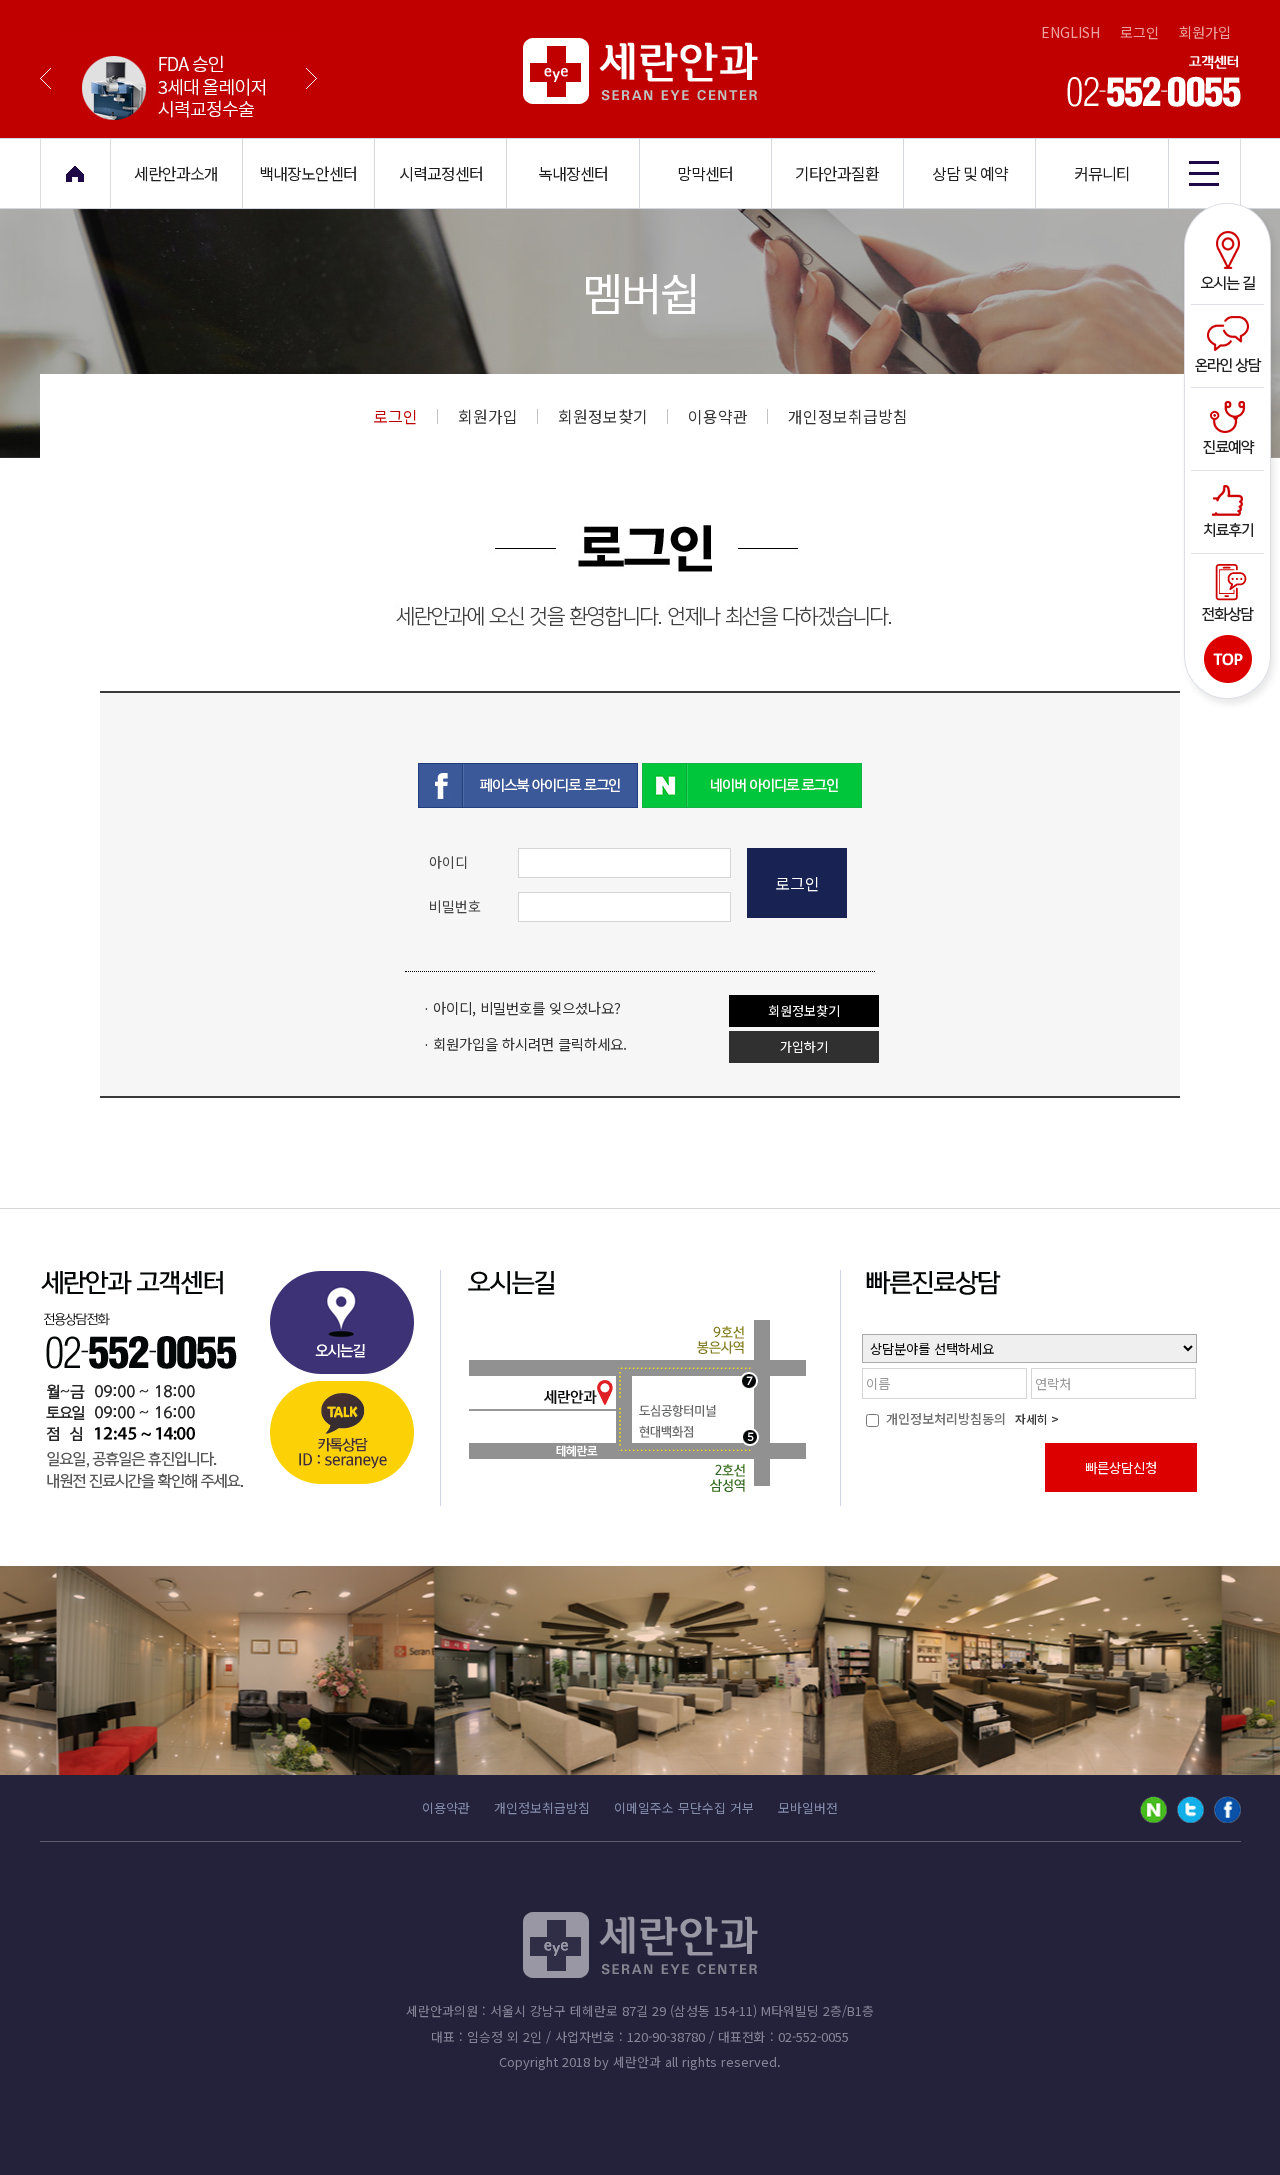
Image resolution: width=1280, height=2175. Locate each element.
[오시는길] (341, 1328)
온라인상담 (1230, 345)
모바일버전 (808, 1807)
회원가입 (1205, 32)
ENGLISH (1070, 32)
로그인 (1139, 32)
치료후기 (1230, 509)
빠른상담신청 (1121, 1467)
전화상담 (1230, 591)
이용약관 (718, 416)
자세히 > (1037, 1418)
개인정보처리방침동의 (944, 1418)
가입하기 (804, 1046)
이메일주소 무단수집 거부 (684, 1807)
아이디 (448, 862)
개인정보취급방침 (848, 416)
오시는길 (1230, 263)
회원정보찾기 (603, 416)
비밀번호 (455, 906)
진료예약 (1230, 427)
